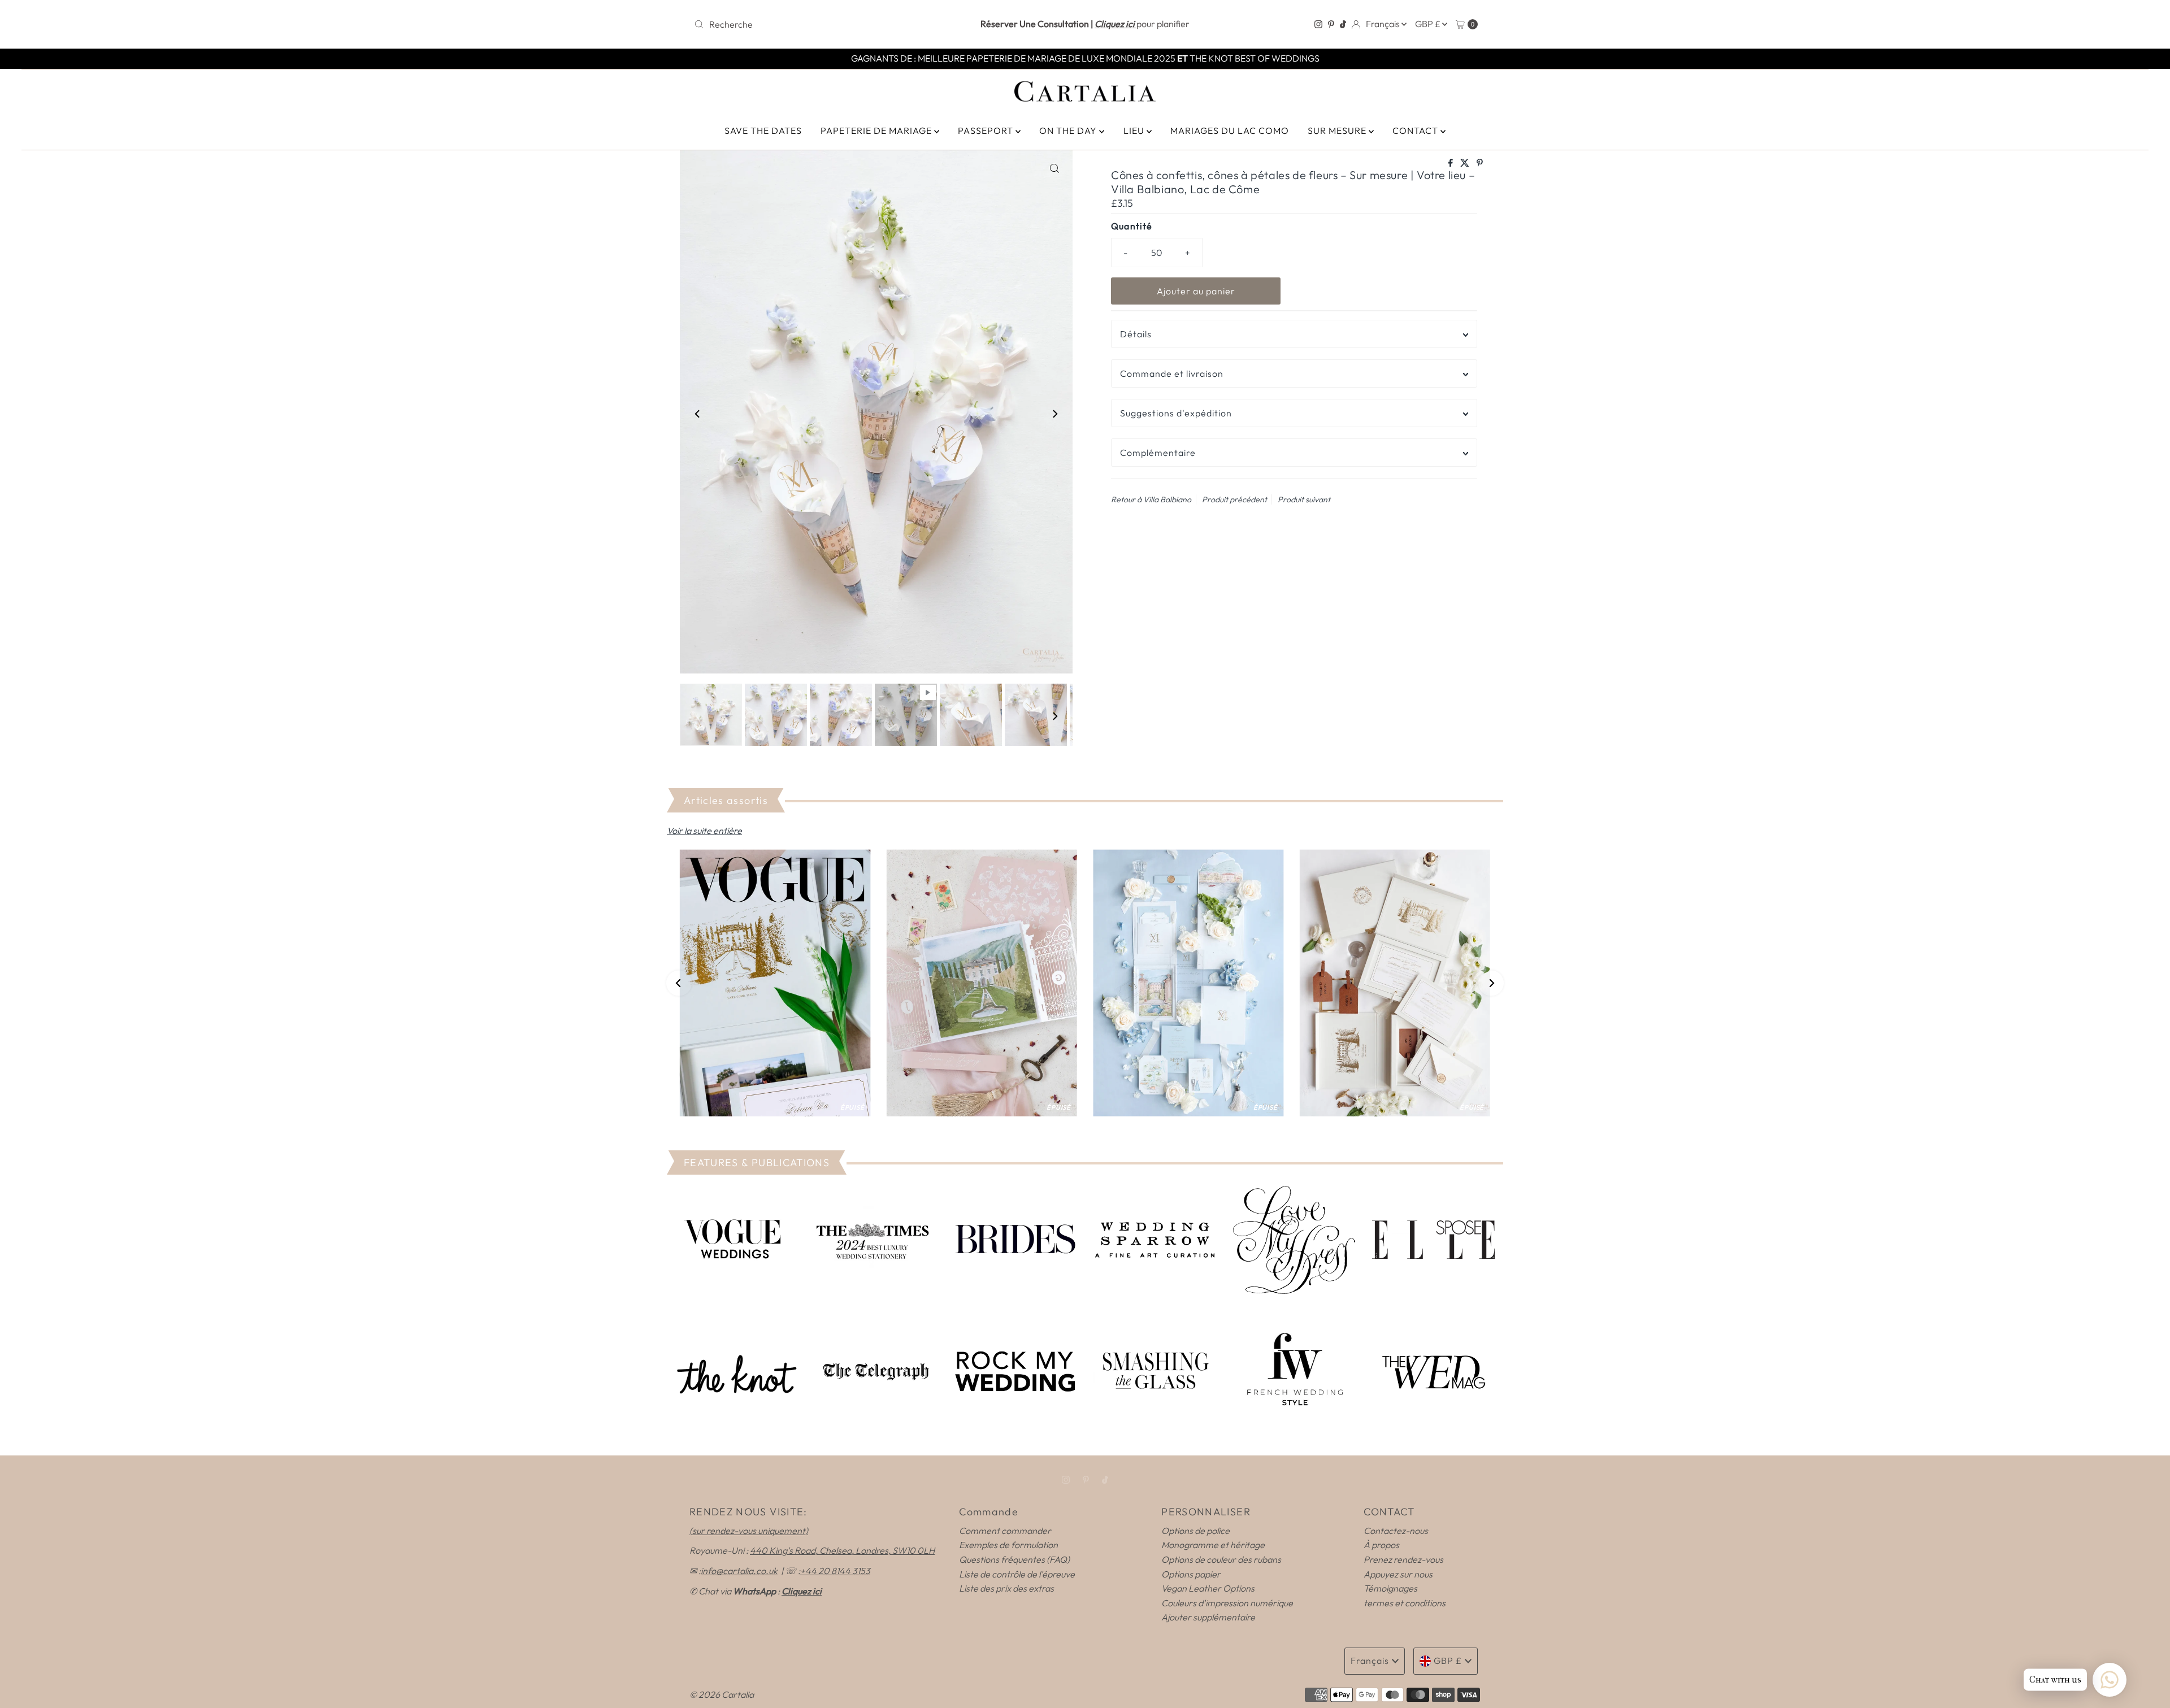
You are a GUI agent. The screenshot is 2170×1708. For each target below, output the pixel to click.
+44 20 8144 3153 (835, 1571)
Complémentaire (1158, 453)
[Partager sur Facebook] (1451, 163)
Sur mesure (1338, 131)
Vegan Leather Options (1208, 1588)
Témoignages (1390, 1588)
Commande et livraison (1172, 373)
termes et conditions (1405, 1603)
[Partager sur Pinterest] (1480, 163)
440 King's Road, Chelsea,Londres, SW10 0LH (842, 1550)
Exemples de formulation (1008, 1545)
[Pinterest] (1331, 24)
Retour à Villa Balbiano (1151, 499)
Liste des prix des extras (1006, 1588)
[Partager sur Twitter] (1466, 163)
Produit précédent (1234, 499)
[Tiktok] (1343, 24)
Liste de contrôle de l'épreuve (1017, 1574)
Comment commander (1005, 1531)
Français (1384, 24)
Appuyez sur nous (1398, 1574)
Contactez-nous (1396, 1531)
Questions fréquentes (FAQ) (1014, 1559)
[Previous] (698, 414)
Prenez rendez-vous (1403, 1559)
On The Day (1069, 131)
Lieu (1135, 131)
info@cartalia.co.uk (739, 1571)
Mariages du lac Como (1230, 131)
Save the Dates (763, 131)
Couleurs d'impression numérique (1227, 1603)
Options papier (1191, 1574)
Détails (1136, 334)
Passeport (987, 131)
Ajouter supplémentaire (1208, 1617)
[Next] (1054, 414)
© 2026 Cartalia (722, 1694)
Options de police (1195, 1531)
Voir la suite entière (704, 831)
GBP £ (1429, 24)
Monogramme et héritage (1213, 1545)
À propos (1381, 1545)
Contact (1416, 131)
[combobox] (818, 24)
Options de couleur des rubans (1221, 1559)
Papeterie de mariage (877, 131)
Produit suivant (1304, 499)
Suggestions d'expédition (1176, 413)
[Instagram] (1318, 24)
